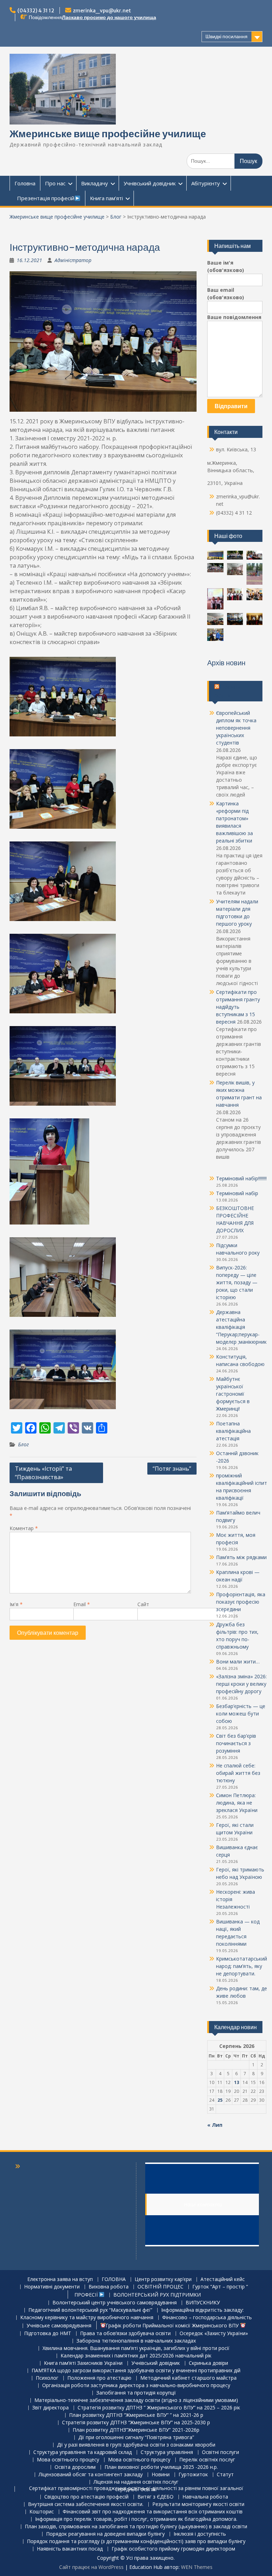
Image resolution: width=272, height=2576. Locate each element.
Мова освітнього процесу (68, 2460)
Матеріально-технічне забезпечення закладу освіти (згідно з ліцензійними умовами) (136, 2400)
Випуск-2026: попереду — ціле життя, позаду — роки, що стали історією (237, 1282)
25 (220, 2100)
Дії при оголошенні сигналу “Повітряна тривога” (136, 2438)
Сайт (143, 1604)
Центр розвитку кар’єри (163, 2279)
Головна (25, 183)
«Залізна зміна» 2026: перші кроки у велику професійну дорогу (241, 1684)
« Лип (215, 2125)
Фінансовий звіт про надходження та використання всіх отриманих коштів (153, 2512)
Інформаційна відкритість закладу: (202, 2310)
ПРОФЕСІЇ (85, 2295)
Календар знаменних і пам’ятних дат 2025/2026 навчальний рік (136, 2356)
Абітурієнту (206, 183)
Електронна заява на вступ (60, 2279)
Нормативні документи (52, 2287)
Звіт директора (50, 2408)
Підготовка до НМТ (48, 2334)
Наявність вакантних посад (70, 2549)
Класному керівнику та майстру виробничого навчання (87, 2318)
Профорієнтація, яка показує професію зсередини (241, 1602)
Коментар (24, 1528)
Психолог (47, 2378)
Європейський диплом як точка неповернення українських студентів (236, 728)
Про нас (55, 183)
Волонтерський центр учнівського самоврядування (115, 2303)
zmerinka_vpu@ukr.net (102, 11)
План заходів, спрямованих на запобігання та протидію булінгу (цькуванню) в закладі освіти (136, 2527)
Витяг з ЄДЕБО (155, 2497)
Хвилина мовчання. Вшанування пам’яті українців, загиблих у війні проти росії (136, 2348)
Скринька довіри (208, 2363)
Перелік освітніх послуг (207, 2460)
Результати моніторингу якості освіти (198, 2504)
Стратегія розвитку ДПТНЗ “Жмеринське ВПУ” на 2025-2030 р (136, 2423)
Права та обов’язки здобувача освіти (125, 2334)
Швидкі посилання (226, 36)
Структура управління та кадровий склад (83, 2452)
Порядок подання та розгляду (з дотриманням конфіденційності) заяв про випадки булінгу (136, 2542)
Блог (116, 217)
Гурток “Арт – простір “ (220, 2287)
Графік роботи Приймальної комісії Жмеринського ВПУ (173, 2325)
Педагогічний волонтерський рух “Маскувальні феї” (90, 2310)
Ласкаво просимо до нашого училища (109, 17)
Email (82, 1604)
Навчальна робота (205, 2497)
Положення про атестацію (99, 2378)
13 (237, 2082)
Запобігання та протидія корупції (136, 2393)
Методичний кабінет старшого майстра (188, 2378)
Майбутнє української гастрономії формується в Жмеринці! (233, 1394)
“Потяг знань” (172, 1469)
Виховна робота (109, 2287)
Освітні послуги (220, 2452)
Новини (161, 2475)
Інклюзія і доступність (200, 2534)
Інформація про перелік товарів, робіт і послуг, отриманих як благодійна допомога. (136, 2519)
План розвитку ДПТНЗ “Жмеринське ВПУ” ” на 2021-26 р (136, 2415)
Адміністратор (73, 260)
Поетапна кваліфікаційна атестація (233, 1431)
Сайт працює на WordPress (91, 2567)
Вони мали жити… (238, 1662)
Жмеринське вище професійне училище (108, 134)
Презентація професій (44, 198)
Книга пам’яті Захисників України (83, 2363)
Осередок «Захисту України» (214, 2334)
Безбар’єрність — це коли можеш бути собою (241, 1714)
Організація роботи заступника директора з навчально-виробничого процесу (136, 2386)
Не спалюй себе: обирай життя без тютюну (238, 1773)
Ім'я (16, 1604)
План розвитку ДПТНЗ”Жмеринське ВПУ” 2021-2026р (136, 2430)
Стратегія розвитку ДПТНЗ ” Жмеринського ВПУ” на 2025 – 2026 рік (159, 2408)
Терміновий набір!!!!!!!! (241, 1178)
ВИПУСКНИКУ (203, 2303)
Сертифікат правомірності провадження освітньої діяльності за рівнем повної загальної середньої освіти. (136, 2489)
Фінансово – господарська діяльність (207, 2318)
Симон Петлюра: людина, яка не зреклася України (237, 1803)
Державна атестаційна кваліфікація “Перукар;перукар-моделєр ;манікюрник (241, 1327)
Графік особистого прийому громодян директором (173, 2549)
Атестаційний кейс (223, 2279)
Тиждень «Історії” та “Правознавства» (43, 1473)
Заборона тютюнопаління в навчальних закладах (136, 2341)
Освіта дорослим (75, 2467)
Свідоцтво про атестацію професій (86, 2497)
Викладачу (95, 183)
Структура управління (167, 2452)
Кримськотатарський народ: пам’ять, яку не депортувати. (242, 1966)
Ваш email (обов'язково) (226, 294)
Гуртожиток (193, 2475)
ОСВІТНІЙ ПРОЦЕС (160, 2287)
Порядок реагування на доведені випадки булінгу (105, 2534)
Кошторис (42, 2512)
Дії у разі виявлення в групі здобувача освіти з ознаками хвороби (136, 2445)
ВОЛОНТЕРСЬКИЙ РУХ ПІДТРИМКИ (157, 2295)
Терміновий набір (237, 1193)
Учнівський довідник (150, 183)
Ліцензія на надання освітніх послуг (136, 2482)
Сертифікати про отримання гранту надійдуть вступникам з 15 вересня (238, 1007)
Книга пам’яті (106, 198)
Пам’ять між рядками (241, 1557)
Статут (225, 2475)
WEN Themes (197, 2567)
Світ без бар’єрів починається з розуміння (236, 1743)
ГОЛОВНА (114, 2279)
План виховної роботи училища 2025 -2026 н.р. (161, 2467)
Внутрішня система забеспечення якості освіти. (86, 2504)
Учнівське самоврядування (59, 2326)
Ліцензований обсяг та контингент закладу (91, 2475)
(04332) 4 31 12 (36, 11)
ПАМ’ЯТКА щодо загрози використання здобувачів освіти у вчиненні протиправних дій (136, 2371)
